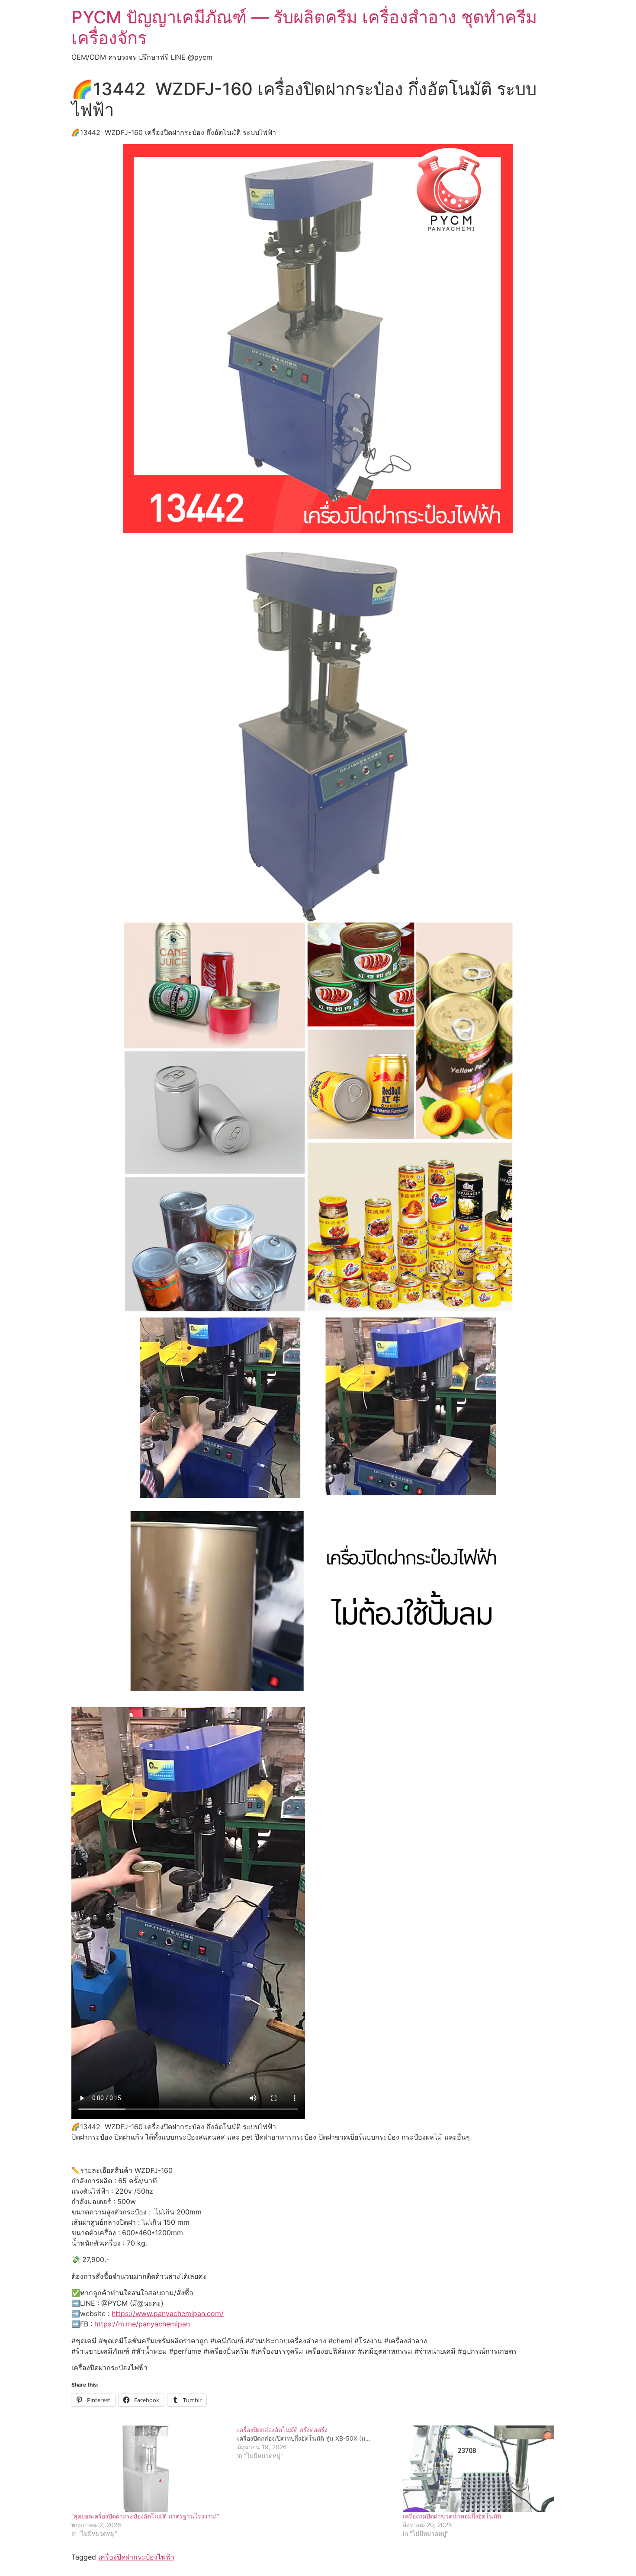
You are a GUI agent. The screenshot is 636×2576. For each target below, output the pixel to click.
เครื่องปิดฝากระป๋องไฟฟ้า (136, 2557)
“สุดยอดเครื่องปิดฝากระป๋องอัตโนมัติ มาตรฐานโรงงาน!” (145, 2516)
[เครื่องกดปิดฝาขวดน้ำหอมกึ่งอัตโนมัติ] (481, 2469)
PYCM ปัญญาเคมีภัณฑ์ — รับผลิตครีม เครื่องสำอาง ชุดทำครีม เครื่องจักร (304, 27)
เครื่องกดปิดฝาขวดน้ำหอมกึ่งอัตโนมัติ (452, 2516)
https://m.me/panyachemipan (142, 2324)
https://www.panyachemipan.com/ (168, 2313)
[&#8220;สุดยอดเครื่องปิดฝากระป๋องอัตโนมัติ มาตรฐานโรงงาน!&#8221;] (150, 2469)
